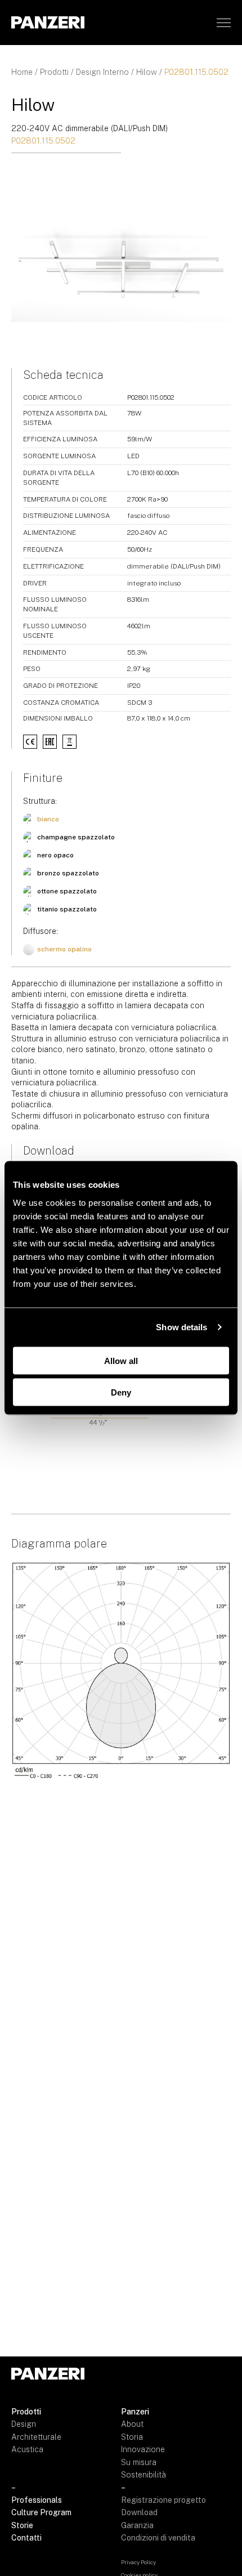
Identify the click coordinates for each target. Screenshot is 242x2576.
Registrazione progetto (163, 2500)
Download (139, 2512)
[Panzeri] (48, 22)
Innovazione (143, 2449)
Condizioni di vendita (158, 2538)
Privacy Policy (138, 2562)
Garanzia (137, 2525)
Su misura (139, 2462)
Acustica (27, 2449)
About (132, 2424)
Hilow (147, 72)
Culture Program (41, 2512)
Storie (22, 2525)
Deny (121, 1392)
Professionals (37, 2500)
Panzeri (135, 2412)
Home (22, 72)
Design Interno (102, 72)
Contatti (26, 2538)
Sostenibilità (144, 2475)
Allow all (121, 1360)
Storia (132, 2437)
